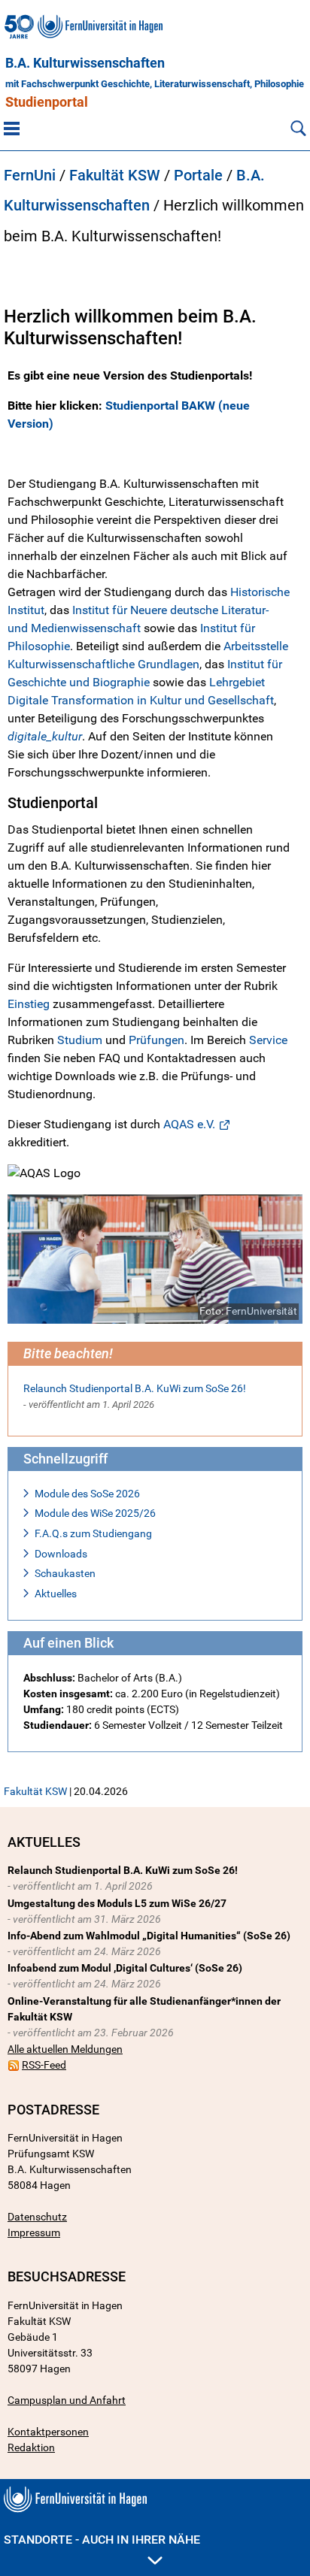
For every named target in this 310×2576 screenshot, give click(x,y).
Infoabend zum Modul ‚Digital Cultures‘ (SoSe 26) (125, 1968)
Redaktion (31, 2447)
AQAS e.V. (189, 1124)
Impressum (34, 2232)
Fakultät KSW (115, 175)
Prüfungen (157, 1040)
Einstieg (29, 1004)
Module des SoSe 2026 (87, 1494)
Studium (80, 1040)
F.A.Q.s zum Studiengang (93, 1533)
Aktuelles (56, 1594)
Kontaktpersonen (48, 2432)
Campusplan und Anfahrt (67, 2400)
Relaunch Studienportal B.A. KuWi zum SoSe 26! (135, 1388)
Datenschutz (37, 2217)
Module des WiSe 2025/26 (95, 1513)
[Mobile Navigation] (12, 128)
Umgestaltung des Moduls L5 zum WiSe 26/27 (117, 1903)
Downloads (61, 1554)
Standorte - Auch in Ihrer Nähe (102, 2540)
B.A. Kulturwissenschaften (85, 63)
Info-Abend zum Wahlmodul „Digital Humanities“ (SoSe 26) (149, 1936)
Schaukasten (65, 1573)
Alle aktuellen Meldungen (65, 2049)
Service (268, 1040)
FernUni (30, 175)
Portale (198, 175)
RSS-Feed (44, 2065)
